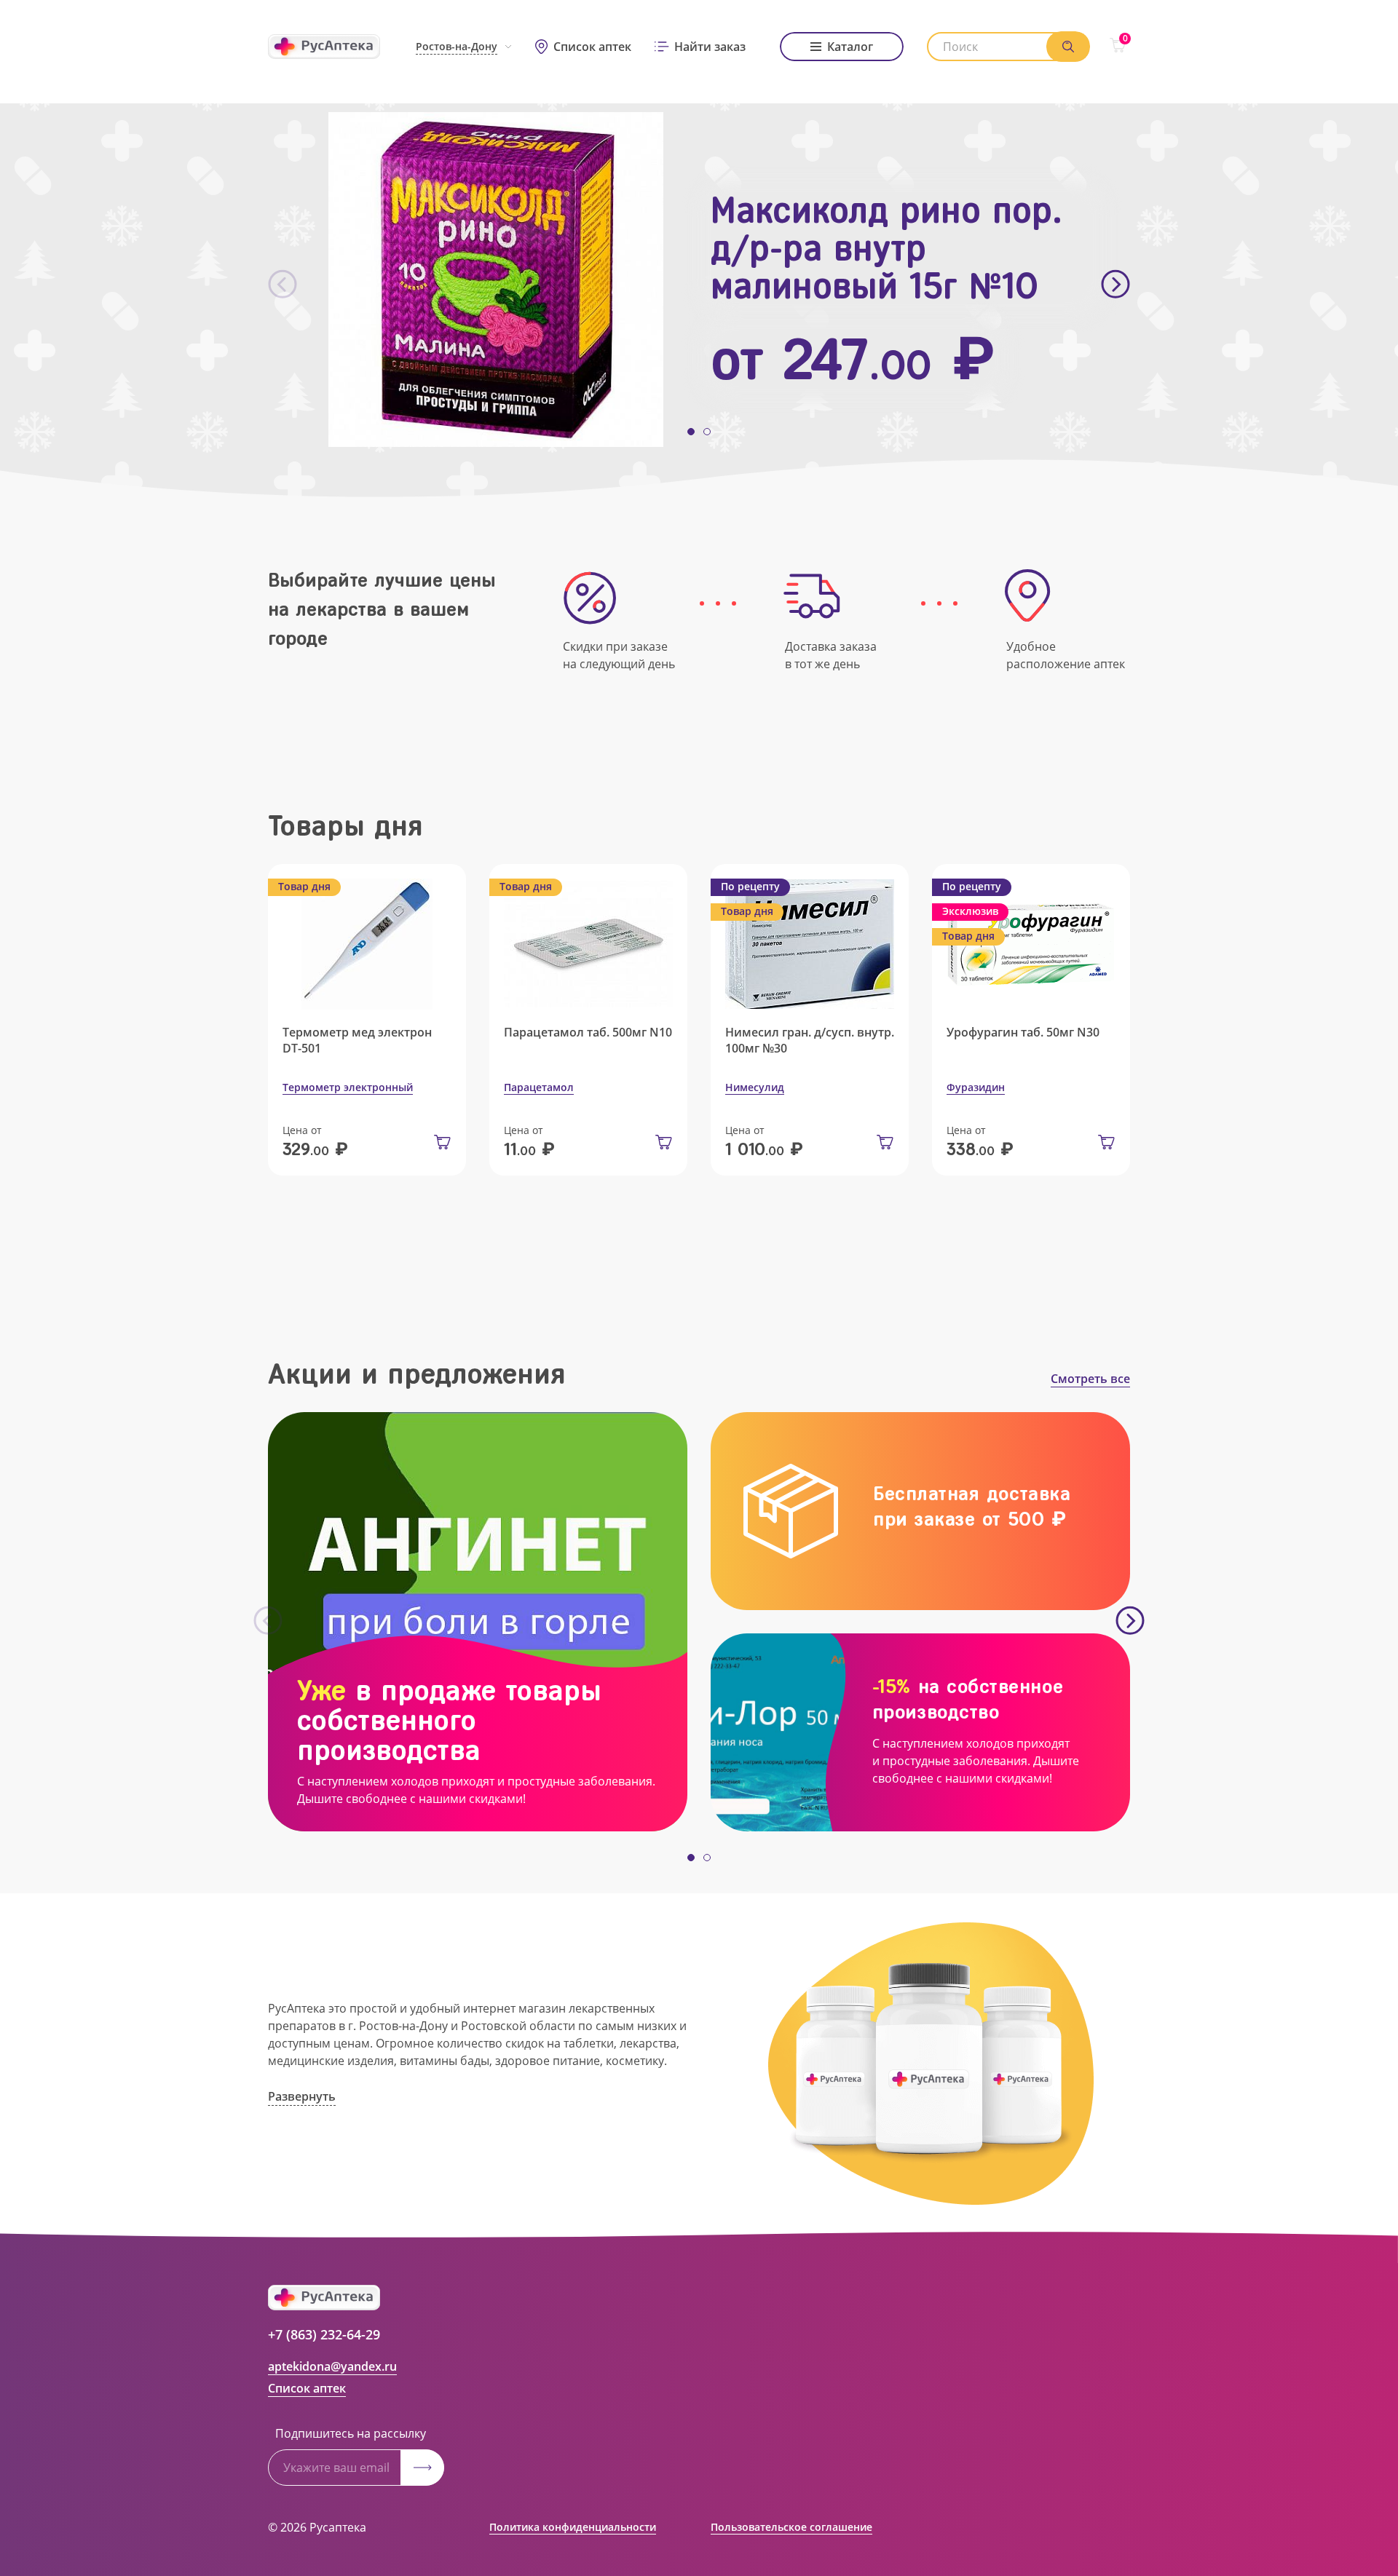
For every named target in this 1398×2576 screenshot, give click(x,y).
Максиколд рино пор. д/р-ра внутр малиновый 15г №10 (886, 248)
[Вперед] (1115, 285)
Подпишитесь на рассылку (351, 2433)
